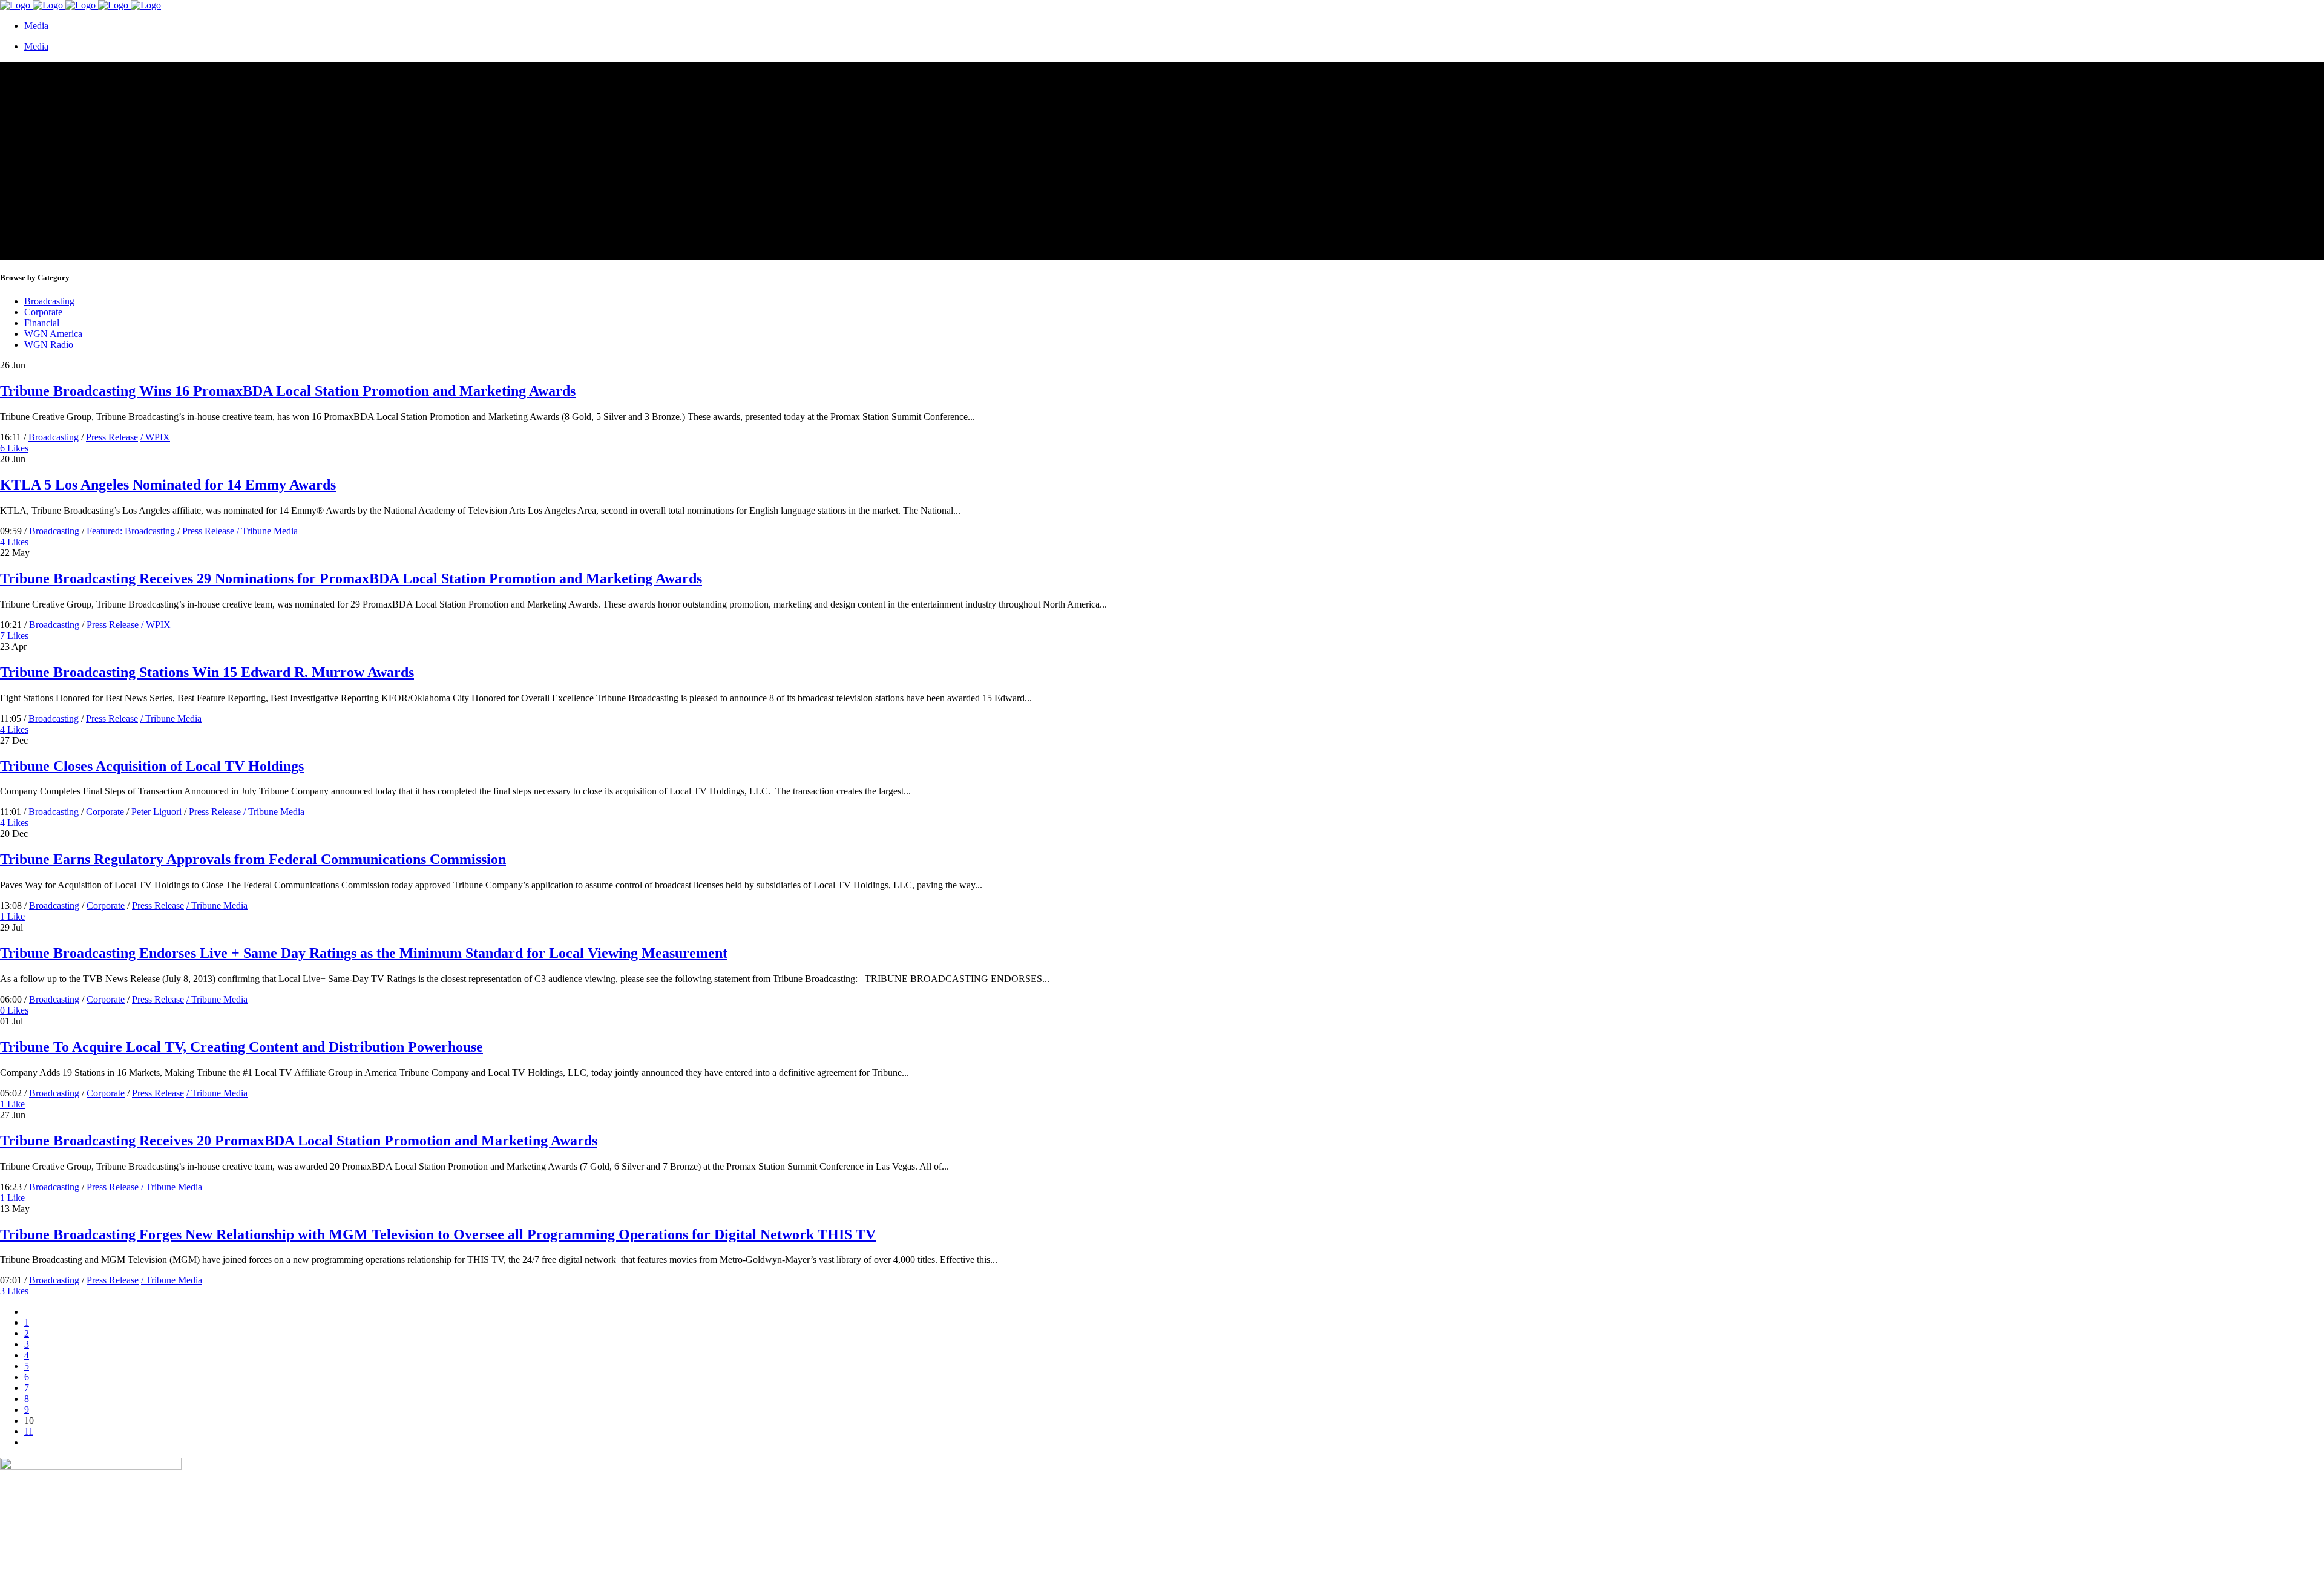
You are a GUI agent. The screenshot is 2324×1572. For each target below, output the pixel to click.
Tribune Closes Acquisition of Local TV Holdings (152, 766)
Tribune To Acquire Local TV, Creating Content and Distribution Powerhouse (241, 1047)
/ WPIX (155, 437)
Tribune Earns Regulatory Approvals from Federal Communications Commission (253, 859)
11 (29, 1431)
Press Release (112, 437)
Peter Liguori (156, 812)
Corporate (43, 312)
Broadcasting (49, 301)
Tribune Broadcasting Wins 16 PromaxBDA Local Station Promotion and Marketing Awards (288, 391)
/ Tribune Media (267, 531)
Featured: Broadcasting (131, 531)
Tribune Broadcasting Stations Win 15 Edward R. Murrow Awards (207, 672)
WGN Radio (49, 345)
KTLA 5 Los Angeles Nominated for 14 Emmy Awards (168, 485)
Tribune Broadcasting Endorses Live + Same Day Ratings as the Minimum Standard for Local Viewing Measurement (364, 953)
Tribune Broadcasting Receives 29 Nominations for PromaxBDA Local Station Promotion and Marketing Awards (351, 578)
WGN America (53, 334)
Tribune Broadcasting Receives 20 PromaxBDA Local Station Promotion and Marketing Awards (299, 1141)
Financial (42, 323)
